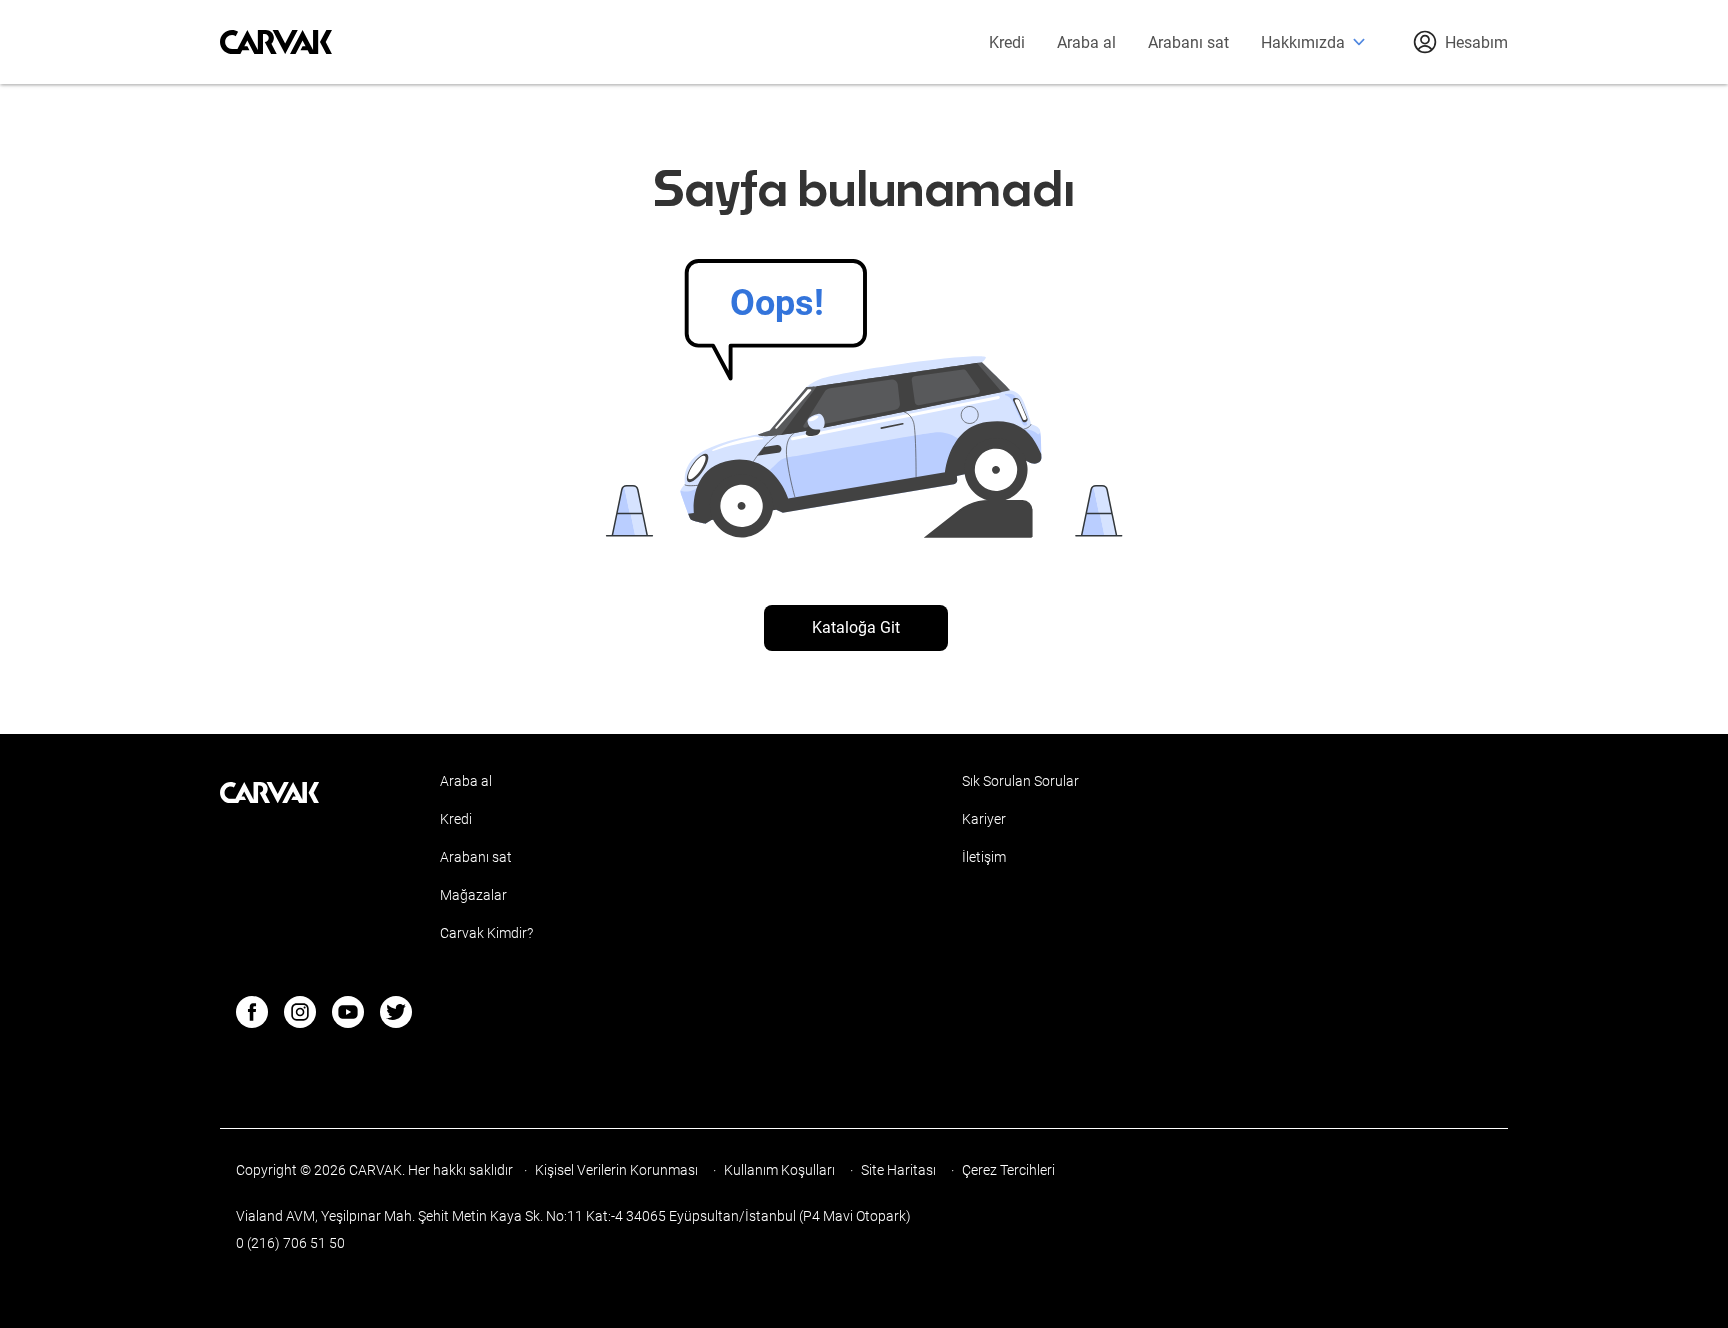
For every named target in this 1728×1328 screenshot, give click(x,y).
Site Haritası (900, 1170)
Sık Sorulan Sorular (1020, 781)
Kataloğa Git (856, 627)
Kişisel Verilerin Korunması (618, 1170)
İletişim (984, 857)
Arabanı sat (1188, 42)
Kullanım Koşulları (781, 1170)
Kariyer (984, 819)
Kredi (1007, 42)
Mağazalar (473, 895)
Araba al (1086, 42)
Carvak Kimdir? (486, 933)
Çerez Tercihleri (1008, 1170)
